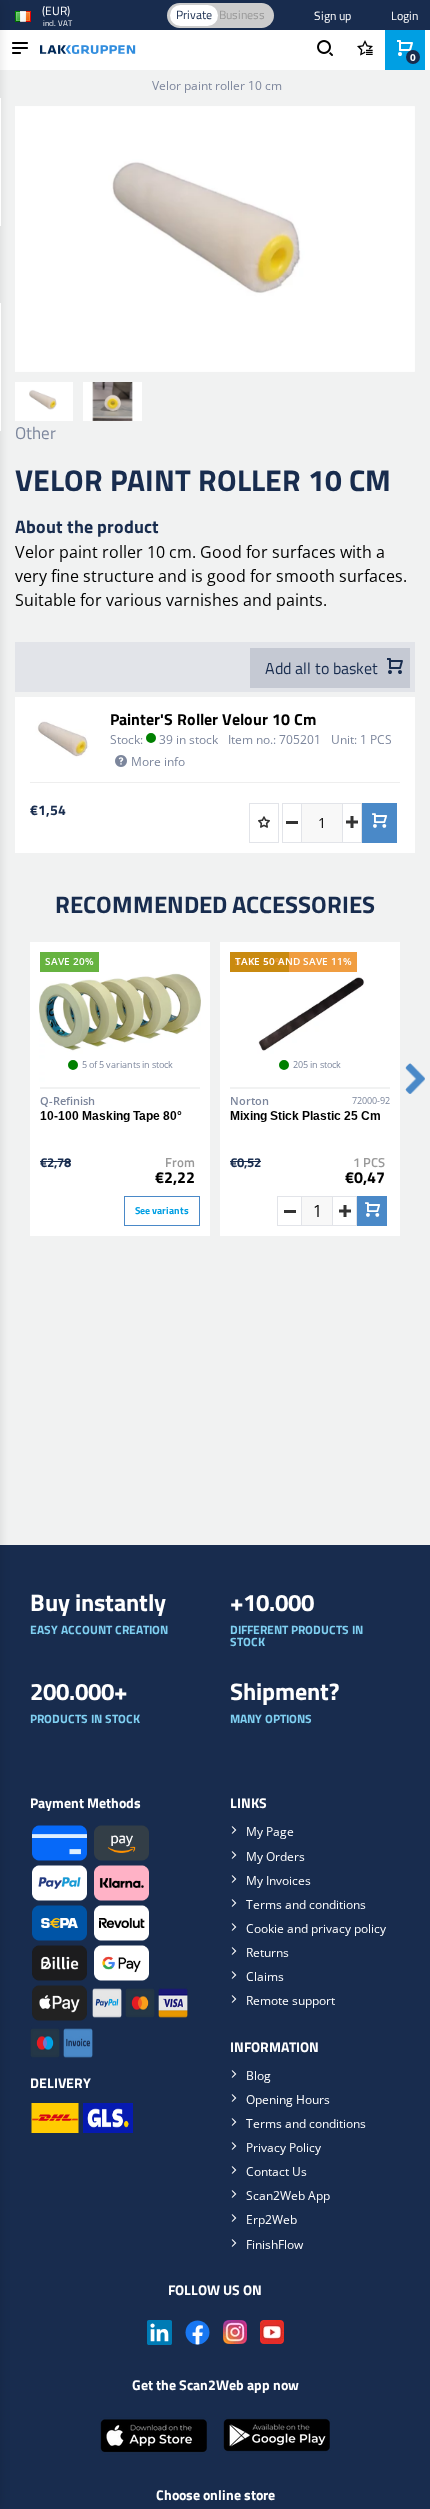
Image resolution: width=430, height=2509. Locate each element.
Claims (265, 1976)
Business (242, 14)
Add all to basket (323, 668)
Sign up (332, 15)
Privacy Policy (283, 2147)
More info (158, 761)
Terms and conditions (306, 1904)
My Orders (275, 1856)
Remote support (290, 2000)
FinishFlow (274, 2244)
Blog (258, 2075)
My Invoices (278, 1880)
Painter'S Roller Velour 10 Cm (213, 719)
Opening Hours (288, 2099)
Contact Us (276, 2171)
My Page (270, 1831)
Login (404, 15)
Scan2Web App (288, 2195)
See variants (162, 1210)
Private (194, 14)
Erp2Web (271, 2219)
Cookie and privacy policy (316, 1928)
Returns (267, 1952)
